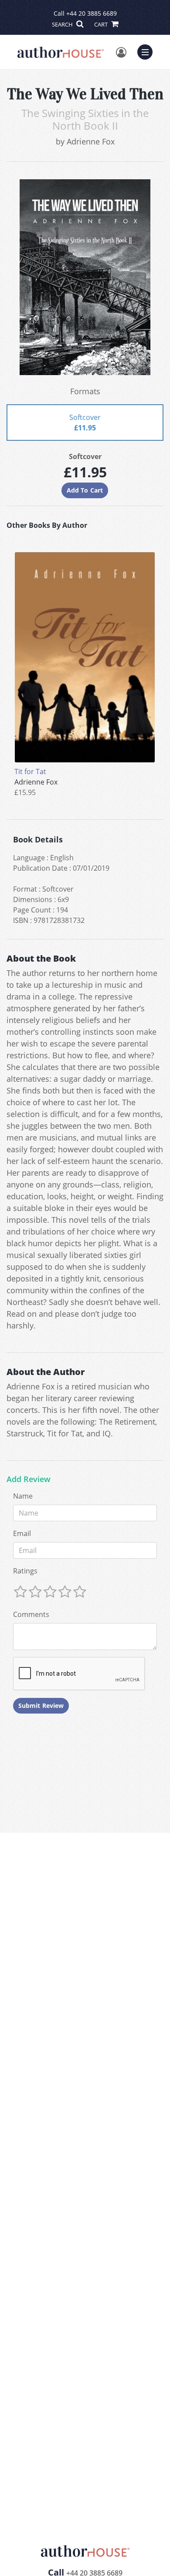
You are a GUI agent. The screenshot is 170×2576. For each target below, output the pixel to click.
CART (102, 24)
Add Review (29, 1479)
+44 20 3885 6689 (92, 13)
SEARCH (63, 24)
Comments (31, 1614)
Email (22, 1533)
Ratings (25, 1571)
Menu (148, 51)
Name (23, 1496)
